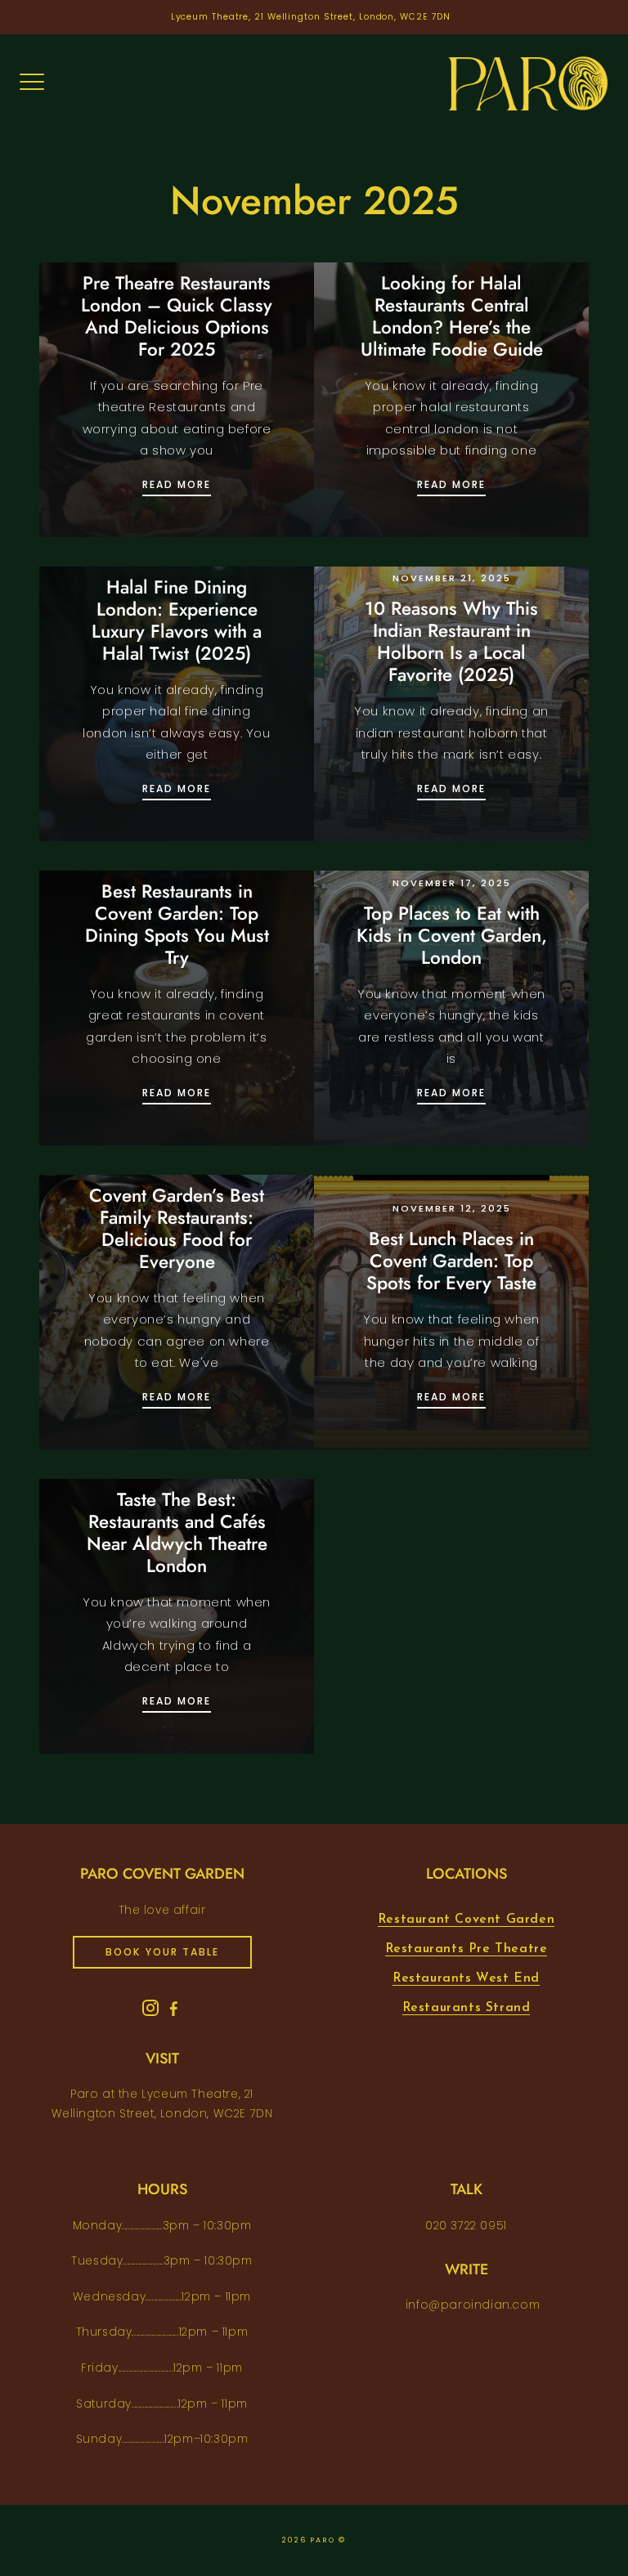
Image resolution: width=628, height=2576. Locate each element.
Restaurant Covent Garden (466, 1920)
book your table (162, 1952)
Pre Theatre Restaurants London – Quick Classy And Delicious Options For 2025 (177, 316)
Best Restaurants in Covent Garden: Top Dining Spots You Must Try (177, 924)
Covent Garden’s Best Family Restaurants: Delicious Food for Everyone (177, 1228)
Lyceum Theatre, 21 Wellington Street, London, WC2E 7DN (311, 17)
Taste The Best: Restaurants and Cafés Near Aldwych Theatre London (177, 1532)
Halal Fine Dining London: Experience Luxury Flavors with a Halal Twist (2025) (177, 620)
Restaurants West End (466, 1978)
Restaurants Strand (467, 2008)
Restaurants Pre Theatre (467, 1949)
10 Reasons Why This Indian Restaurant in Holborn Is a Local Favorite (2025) (451, 641)
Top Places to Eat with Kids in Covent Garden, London (452, 935)
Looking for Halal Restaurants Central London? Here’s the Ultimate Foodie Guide (452, 316)
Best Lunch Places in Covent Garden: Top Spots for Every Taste (451, 1261)
